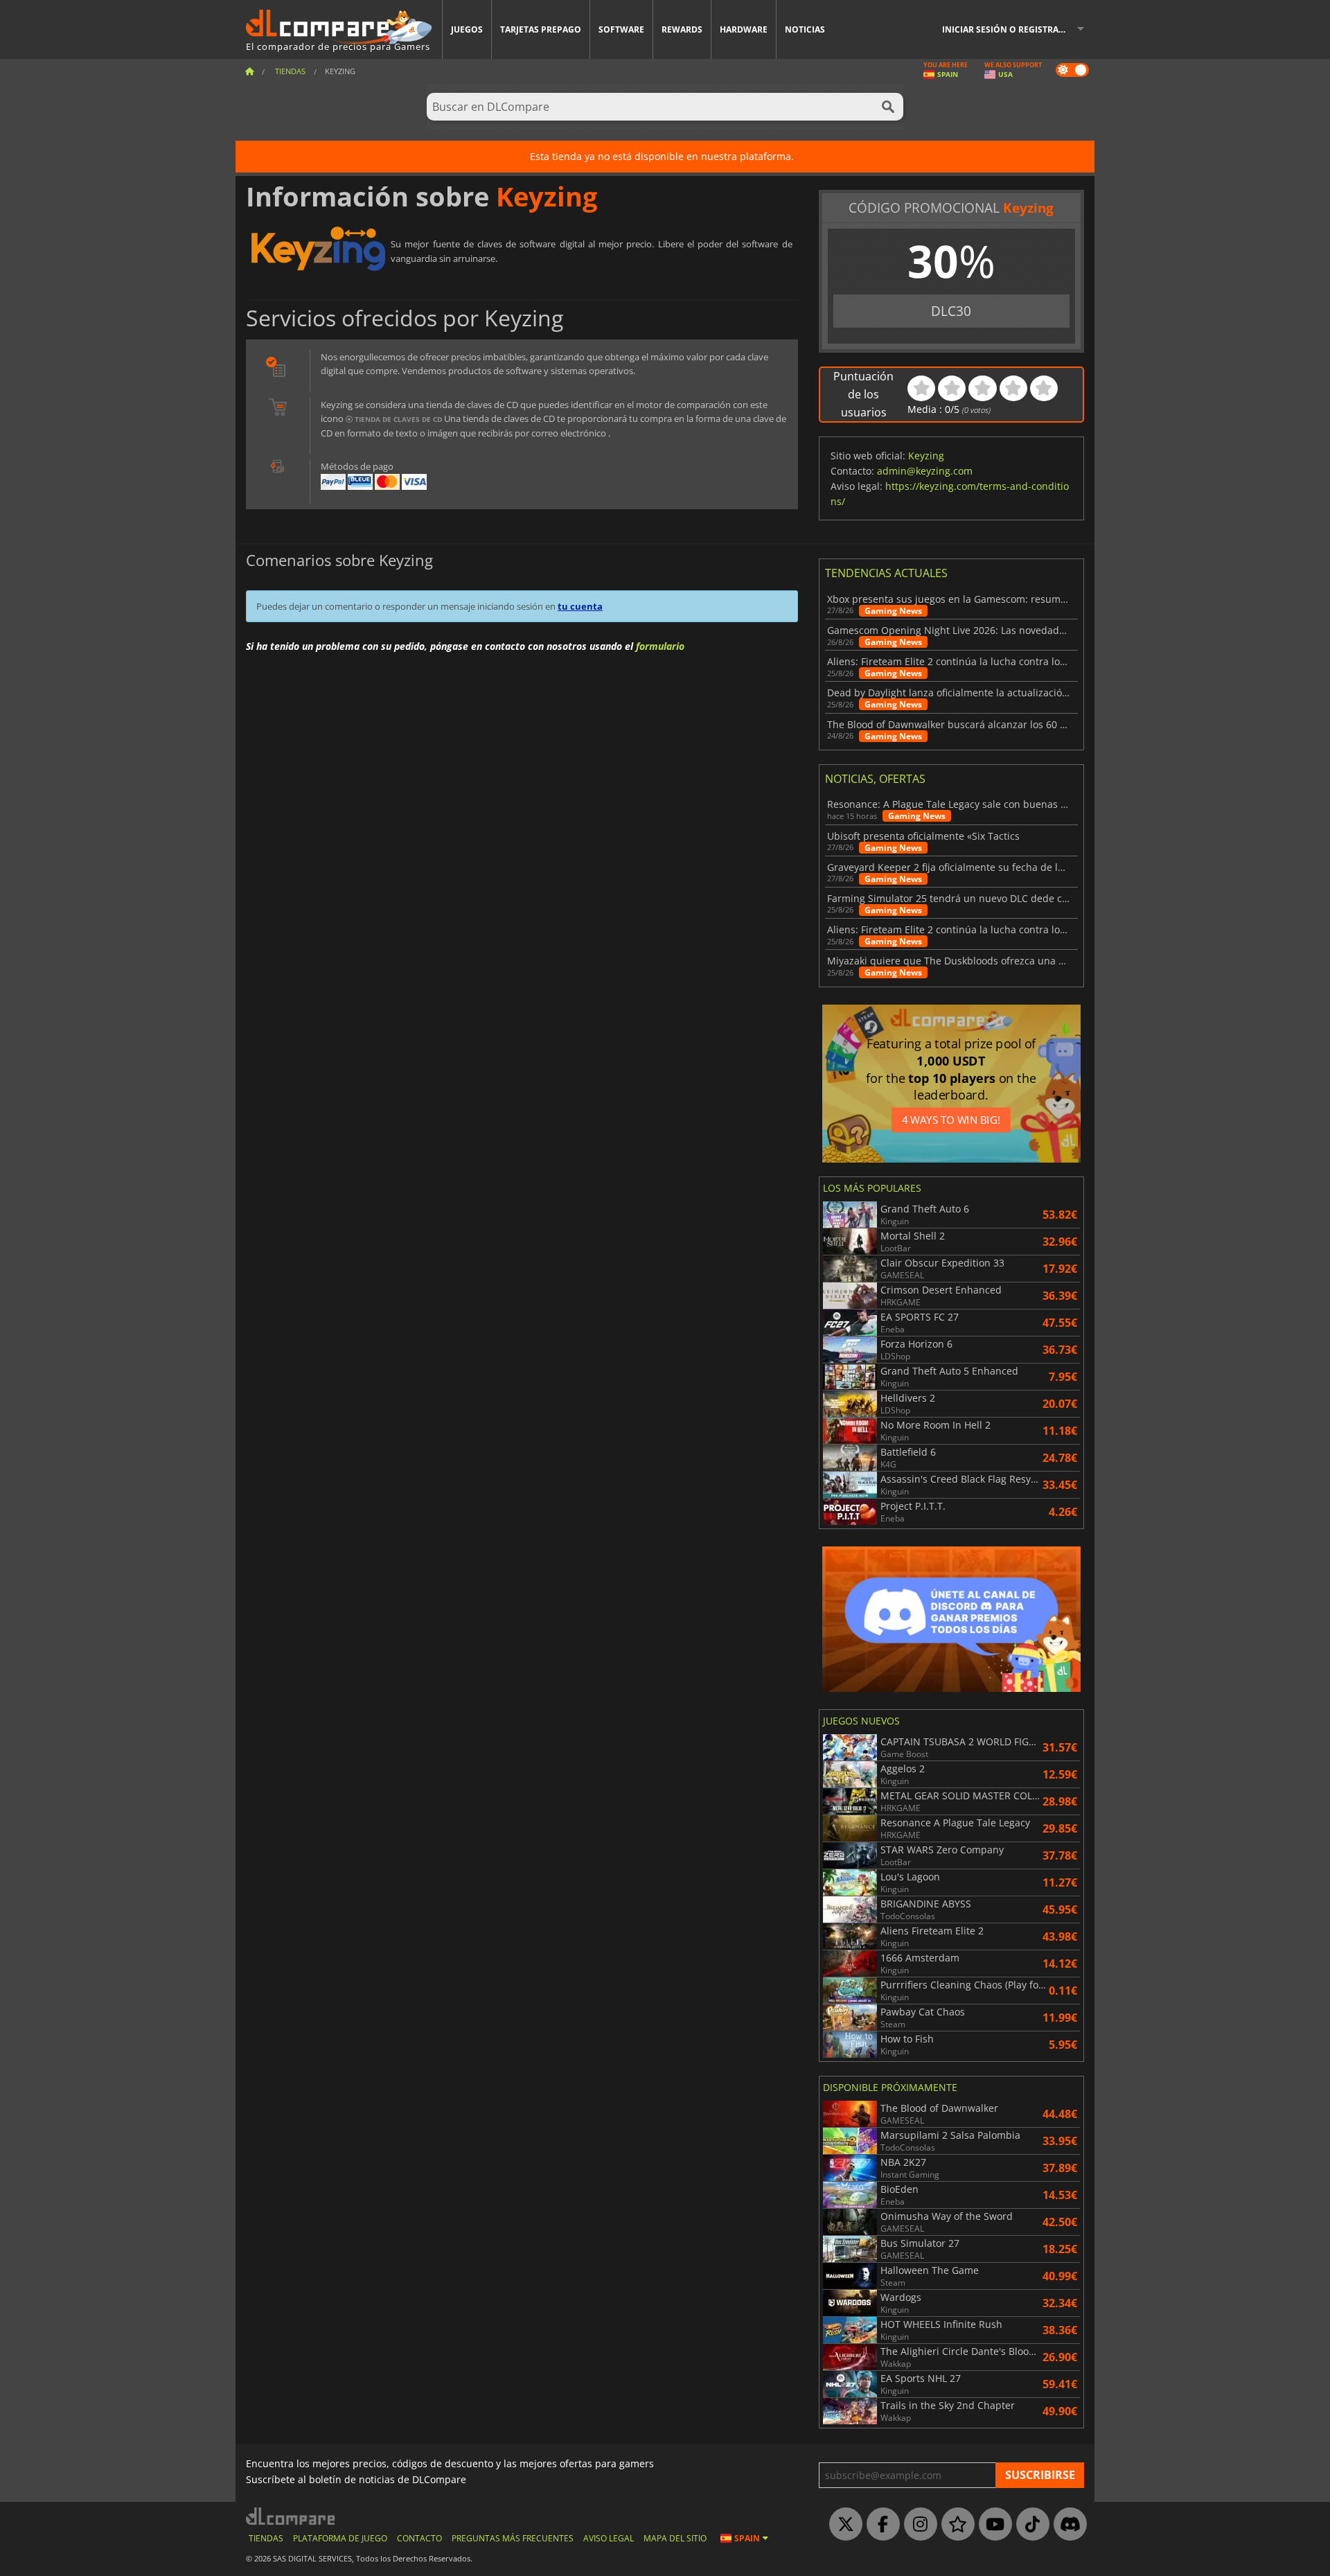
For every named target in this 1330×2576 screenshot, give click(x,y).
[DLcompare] (291, 2516)
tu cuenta (580, 606)
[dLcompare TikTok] (1029, 2525)
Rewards (682, 29)
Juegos (467, 29)
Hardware (744, 29)
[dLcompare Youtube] (992, 2525)
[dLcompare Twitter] (842, 2525)
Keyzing (926, 456)
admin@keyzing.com (925, 471)
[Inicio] (249, 71)
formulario (660, 646)
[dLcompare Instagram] (917, 2525)
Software (621, 29)
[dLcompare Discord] (1067, 2525)
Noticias (805, 29)
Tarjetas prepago (541, 29)
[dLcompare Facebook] (880, 2525)
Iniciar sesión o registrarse (1008, 29)
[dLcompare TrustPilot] (955, 2525)
